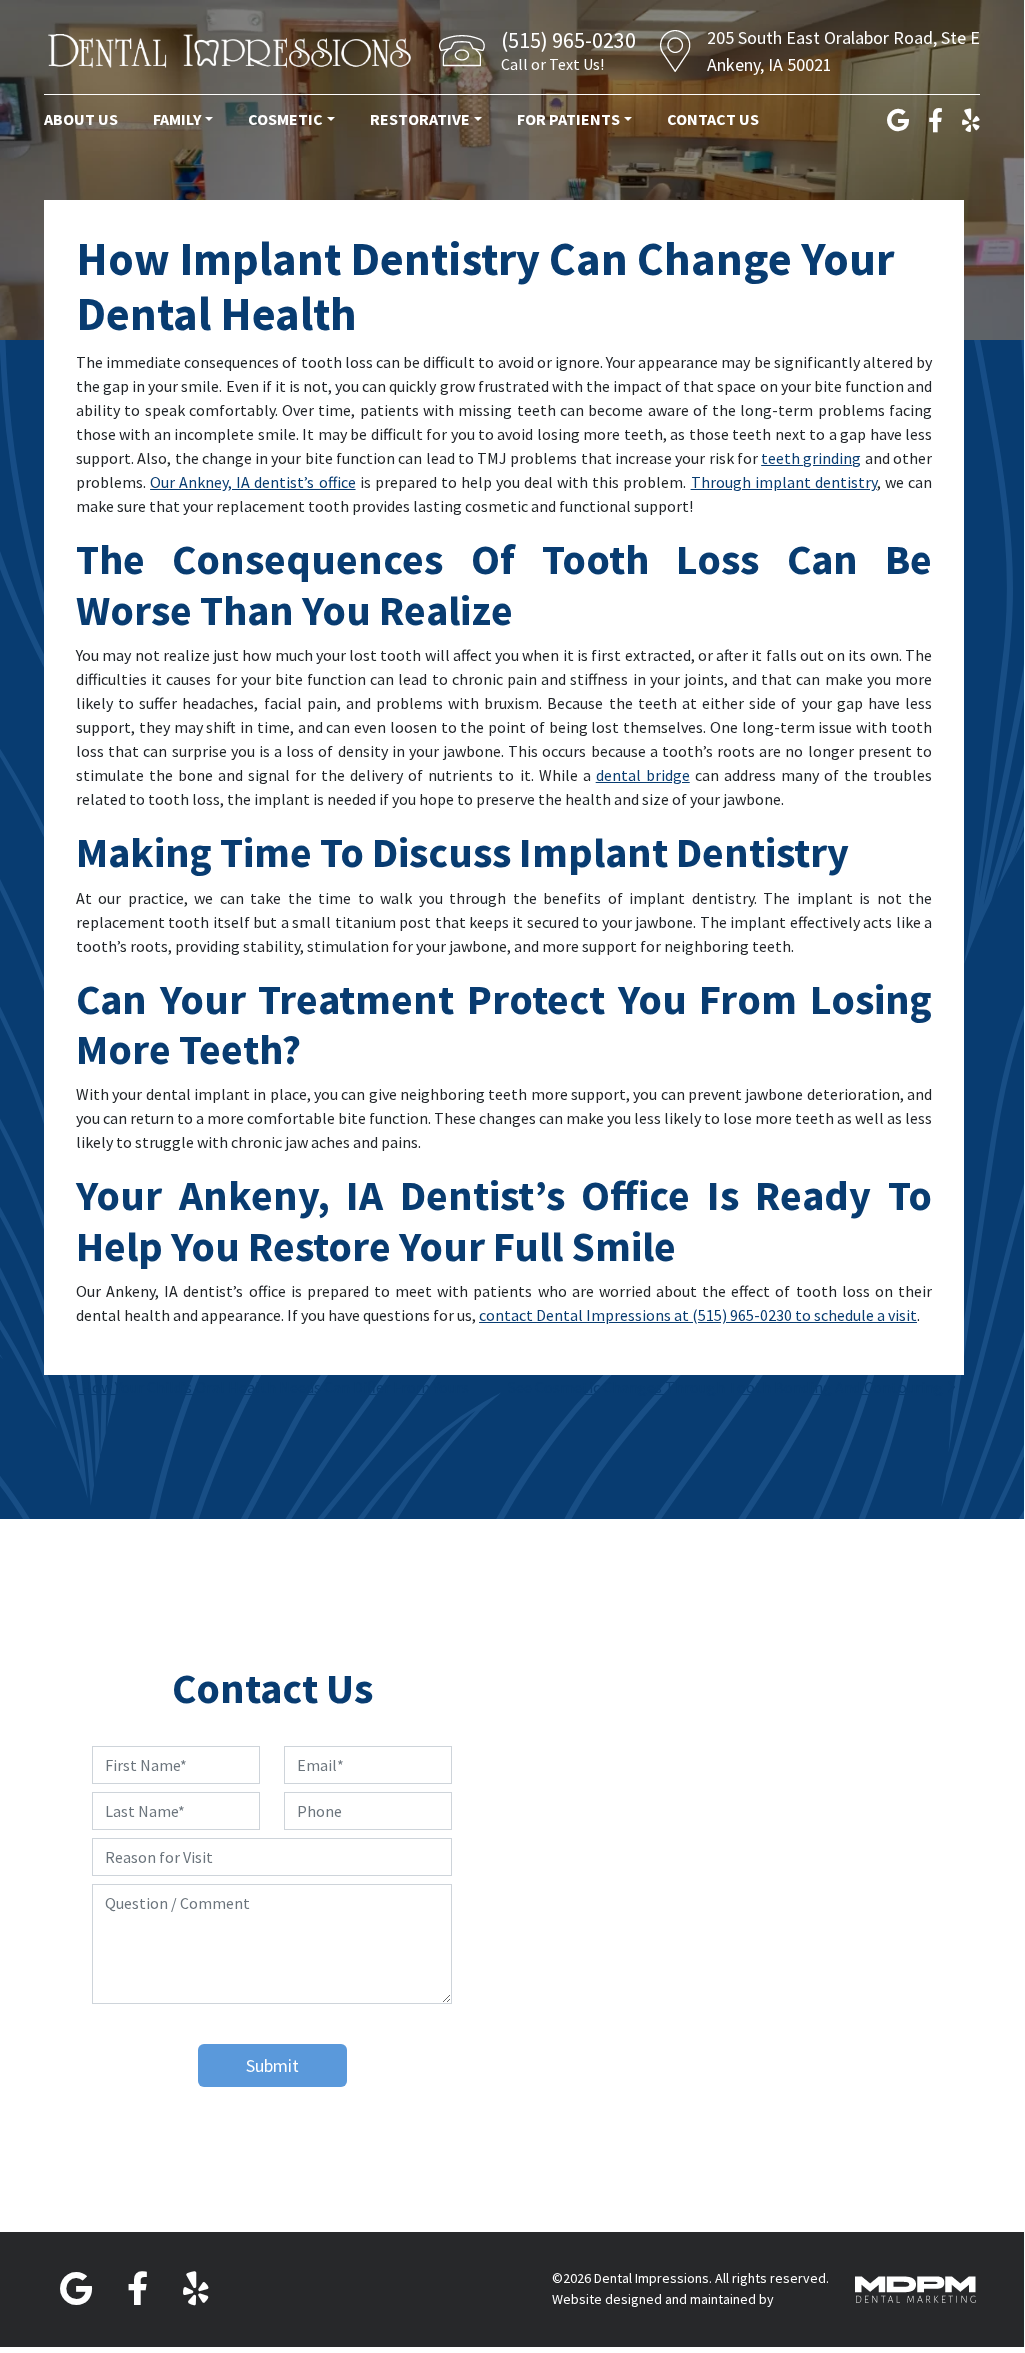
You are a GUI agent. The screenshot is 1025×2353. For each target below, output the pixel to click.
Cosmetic (285, 119)
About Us (81, 119)
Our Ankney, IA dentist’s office (252, 482)
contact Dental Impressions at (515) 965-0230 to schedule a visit (698, 1315)
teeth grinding (811, 458)
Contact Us (713, 119)
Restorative (420, 119)
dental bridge (643, 775)
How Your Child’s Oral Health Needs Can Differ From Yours (273, 1387)
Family (177, 119)
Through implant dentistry (784, 482)
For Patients (568, 119)
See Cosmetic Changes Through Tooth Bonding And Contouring (727, 1387)
